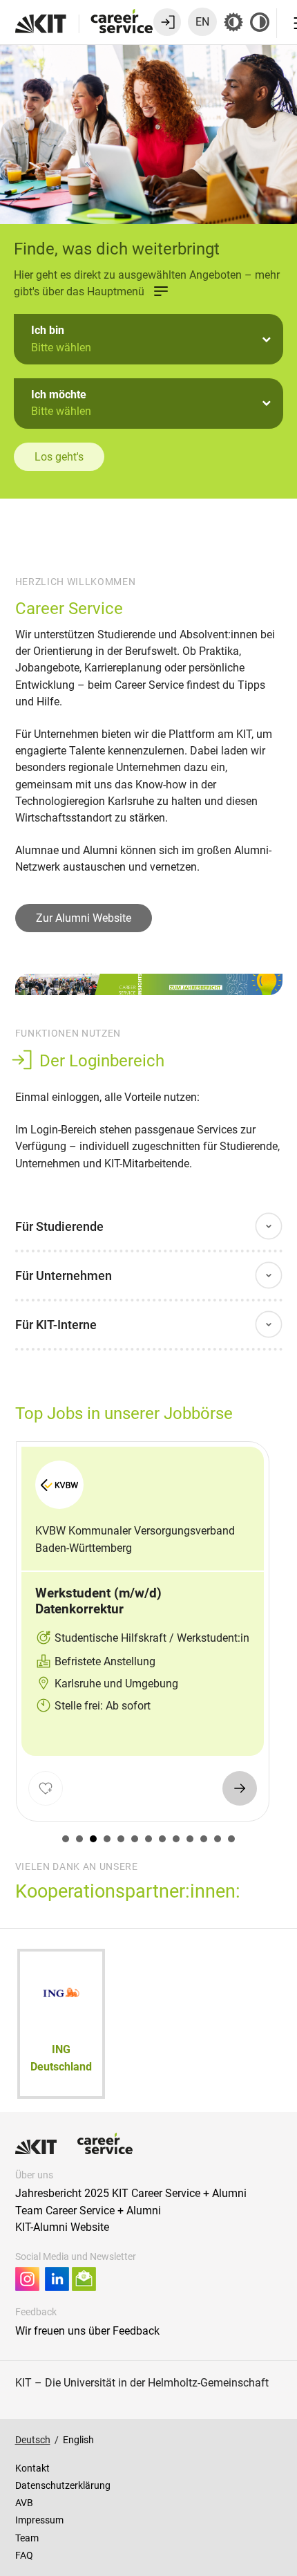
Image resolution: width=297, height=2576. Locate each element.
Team (27, 2538)
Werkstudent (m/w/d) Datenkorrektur (98, 1601)
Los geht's (59, 457)
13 (231, 1839)
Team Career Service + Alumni (88, 2211)
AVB (24, 2503)
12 (218, 1839)
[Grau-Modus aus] (233, 22)
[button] (148, 339)
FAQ (24, 2555)
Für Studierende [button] (59, 1226)
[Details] (239, 1788)
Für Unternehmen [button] (64, 1276)
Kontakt (32, 2468)
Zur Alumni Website (84, 918)
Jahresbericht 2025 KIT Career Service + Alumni (131, 2193)
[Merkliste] (45, 1788)
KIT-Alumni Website (62, 2227)
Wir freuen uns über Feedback (87, 2331)
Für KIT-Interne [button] (56, 1325)
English (78, 2440)
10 (190, 1839)
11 (204, 1839)
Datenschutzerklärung (63, 2485)
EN (202, 22)
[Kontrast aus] (260, 22)
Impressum (39, 2520)
